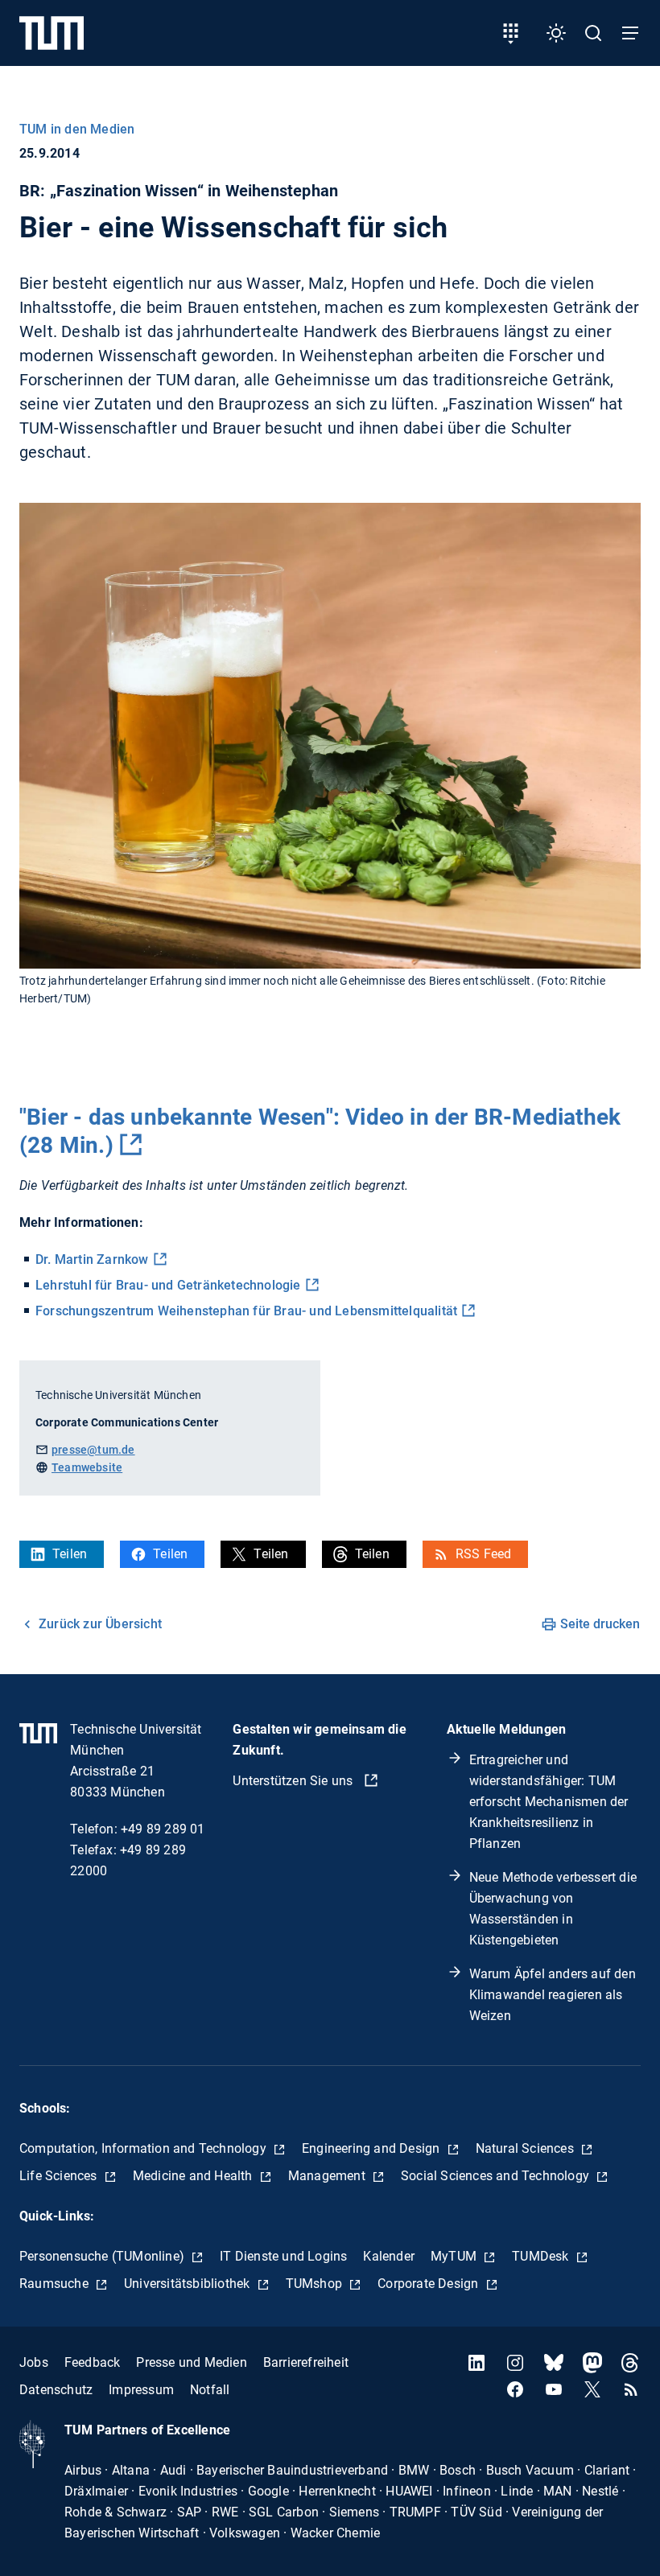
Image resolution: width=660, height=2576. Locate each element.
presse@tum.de (93, 1450)
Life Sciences (60, 2176)
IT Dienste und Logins (283, 2256)
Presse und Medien (191, 2362)
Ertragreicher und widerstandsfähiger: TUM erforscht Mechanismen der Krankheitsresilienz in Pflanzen (549, 1802)
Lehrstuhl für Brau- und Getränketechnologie (168, 1285)
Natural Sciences (526, 2148)
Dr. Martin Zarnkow (92, 1259)
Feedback (93, 2362)
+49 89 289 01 (163, 1829)
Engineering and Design (373, 2148)
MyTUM (455, 2256)
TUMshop (316, 2284)
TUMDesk (542, 2256)
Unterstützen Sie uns (294, 1781)
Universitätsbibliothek (189, 2284)
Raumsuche (56, 2284)
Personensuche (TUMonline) (103, 2256)
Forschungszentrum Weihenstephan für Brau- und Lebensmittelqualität (246, 1311)
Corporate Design (429, 2284)
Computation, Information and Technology (144, 2148)
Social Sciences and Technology (497, 2176)
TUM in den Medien (77, 129)
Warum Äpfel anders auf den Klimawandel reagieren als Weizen (553, 1995)
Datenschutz (56, 2390)
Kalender (389, 2256)
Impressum (141, 2390)
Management (328, 2176)
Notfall (210, 2390)
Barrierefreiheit (306, 2362)
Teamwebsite (87, 1467)
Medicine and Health (194, 2176)
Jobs (34, 2362)
